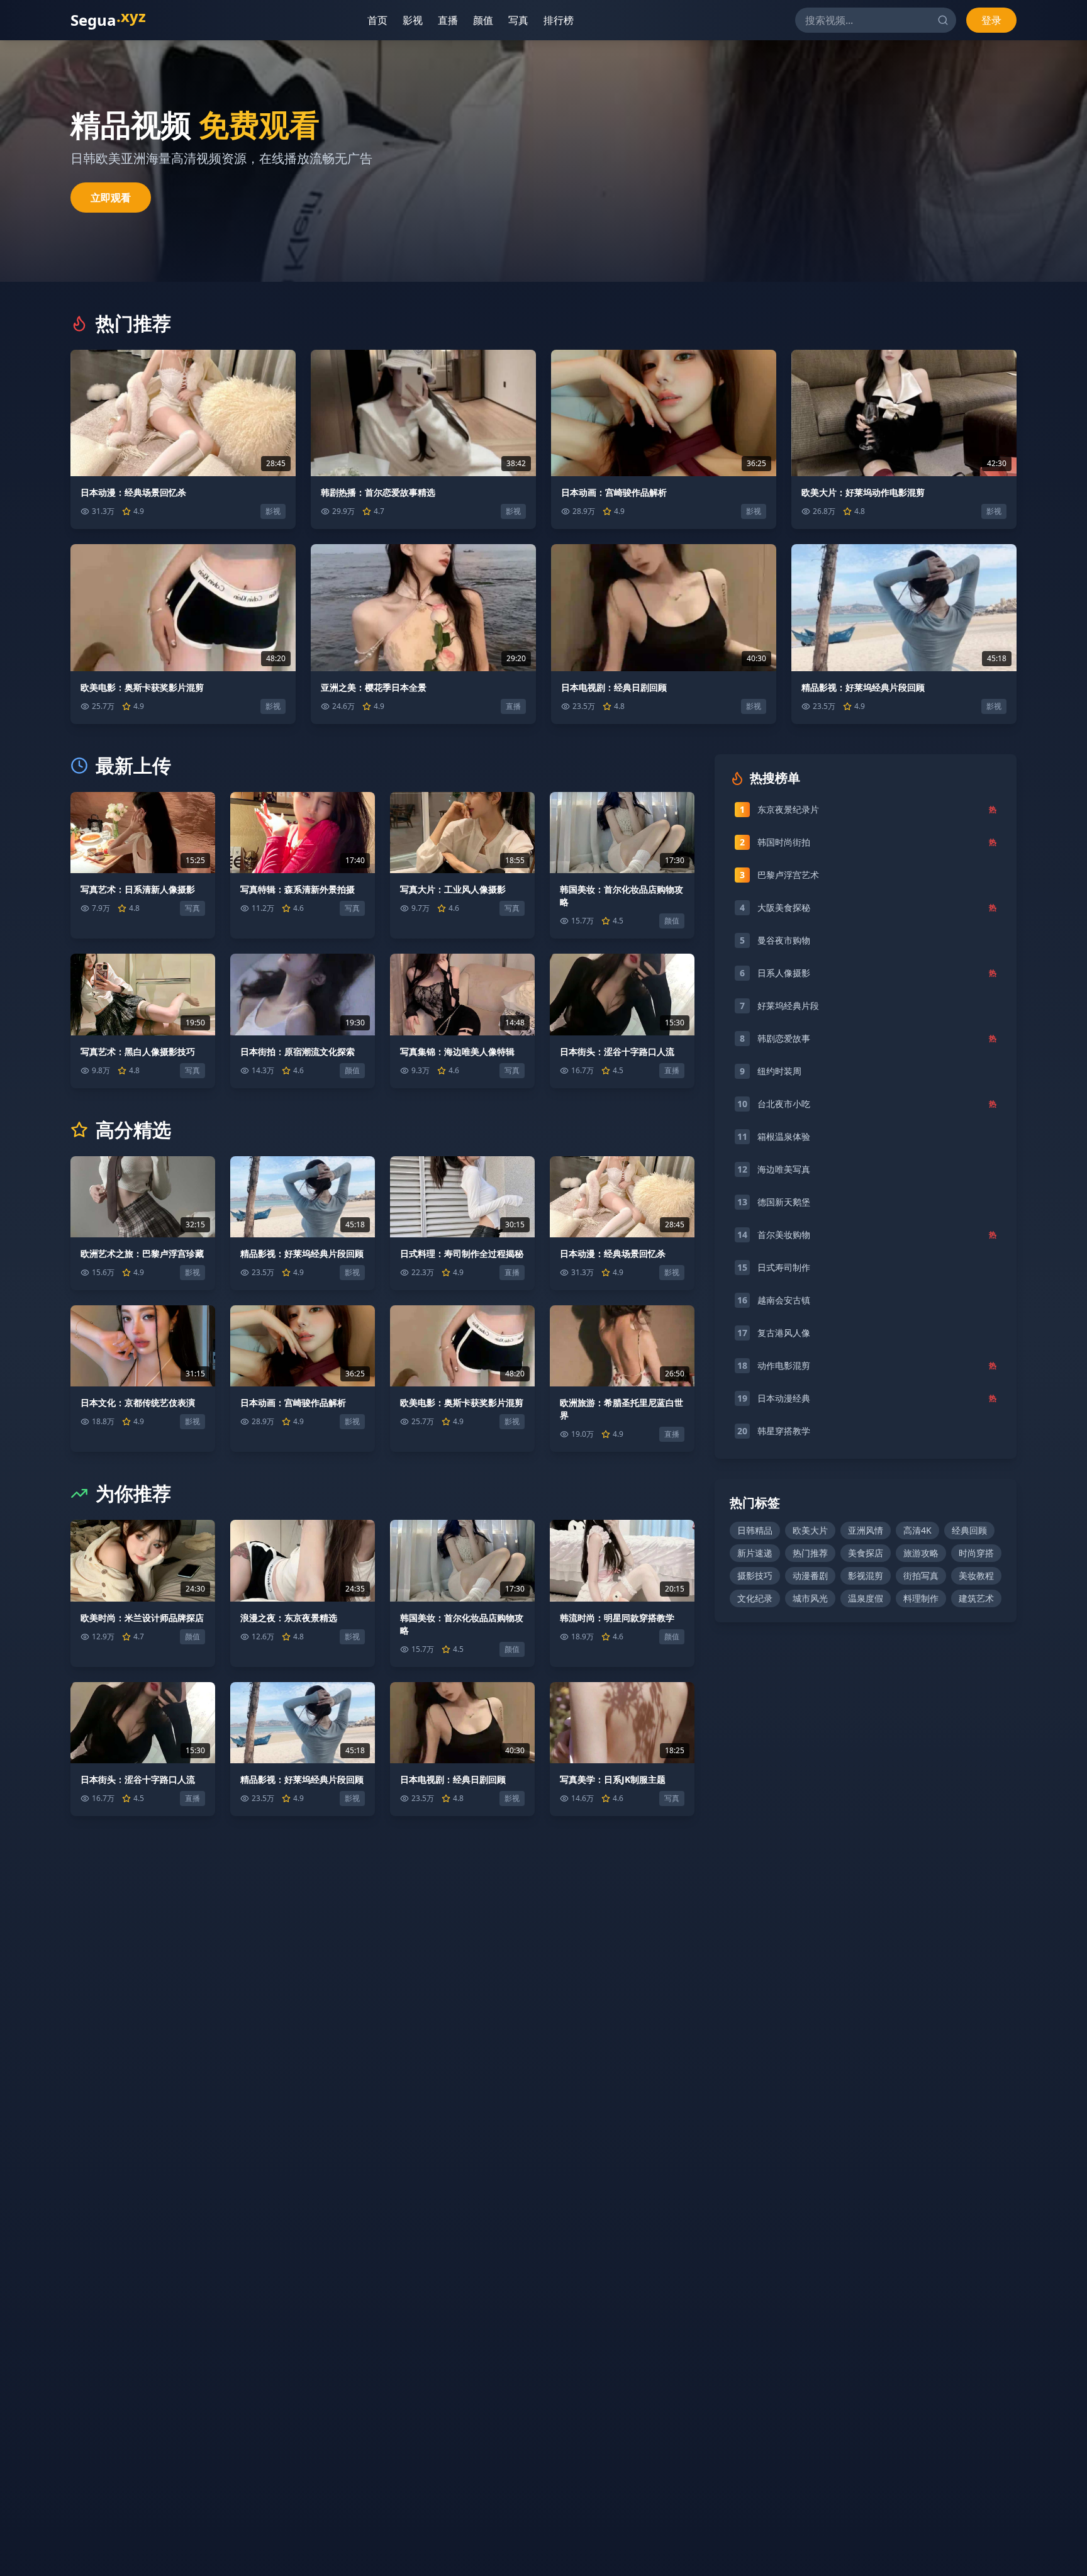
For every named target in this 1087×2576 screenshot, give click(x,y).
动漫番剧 (810, 1575)
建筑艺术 (976, 1598)
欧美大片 (810, 1530)
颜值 (478, 20)
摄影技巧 (755, 1575)
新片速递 (755, 1553)
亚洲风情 (866, 1530)
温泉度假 (866, 1598)
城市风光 (810, 1598)
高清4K (917, 1530)
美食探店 (866, 1553)
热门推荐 (810, 1553)
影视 (408, 20)
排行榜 (554, 20)
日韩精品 (755, 1530)
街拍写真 (921, 1575)
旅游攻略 (921, 1553)
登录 (991, 20)
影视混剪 (866, 1575)
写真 (513, 20)
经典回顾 (969, 1530)
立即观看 (111, 198)
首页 (372, 20)
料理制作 (921, 1598)
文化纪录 (755, 1598)
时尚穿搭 (976, 1553)
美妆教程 (976, 1575)
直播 (443, 20)
